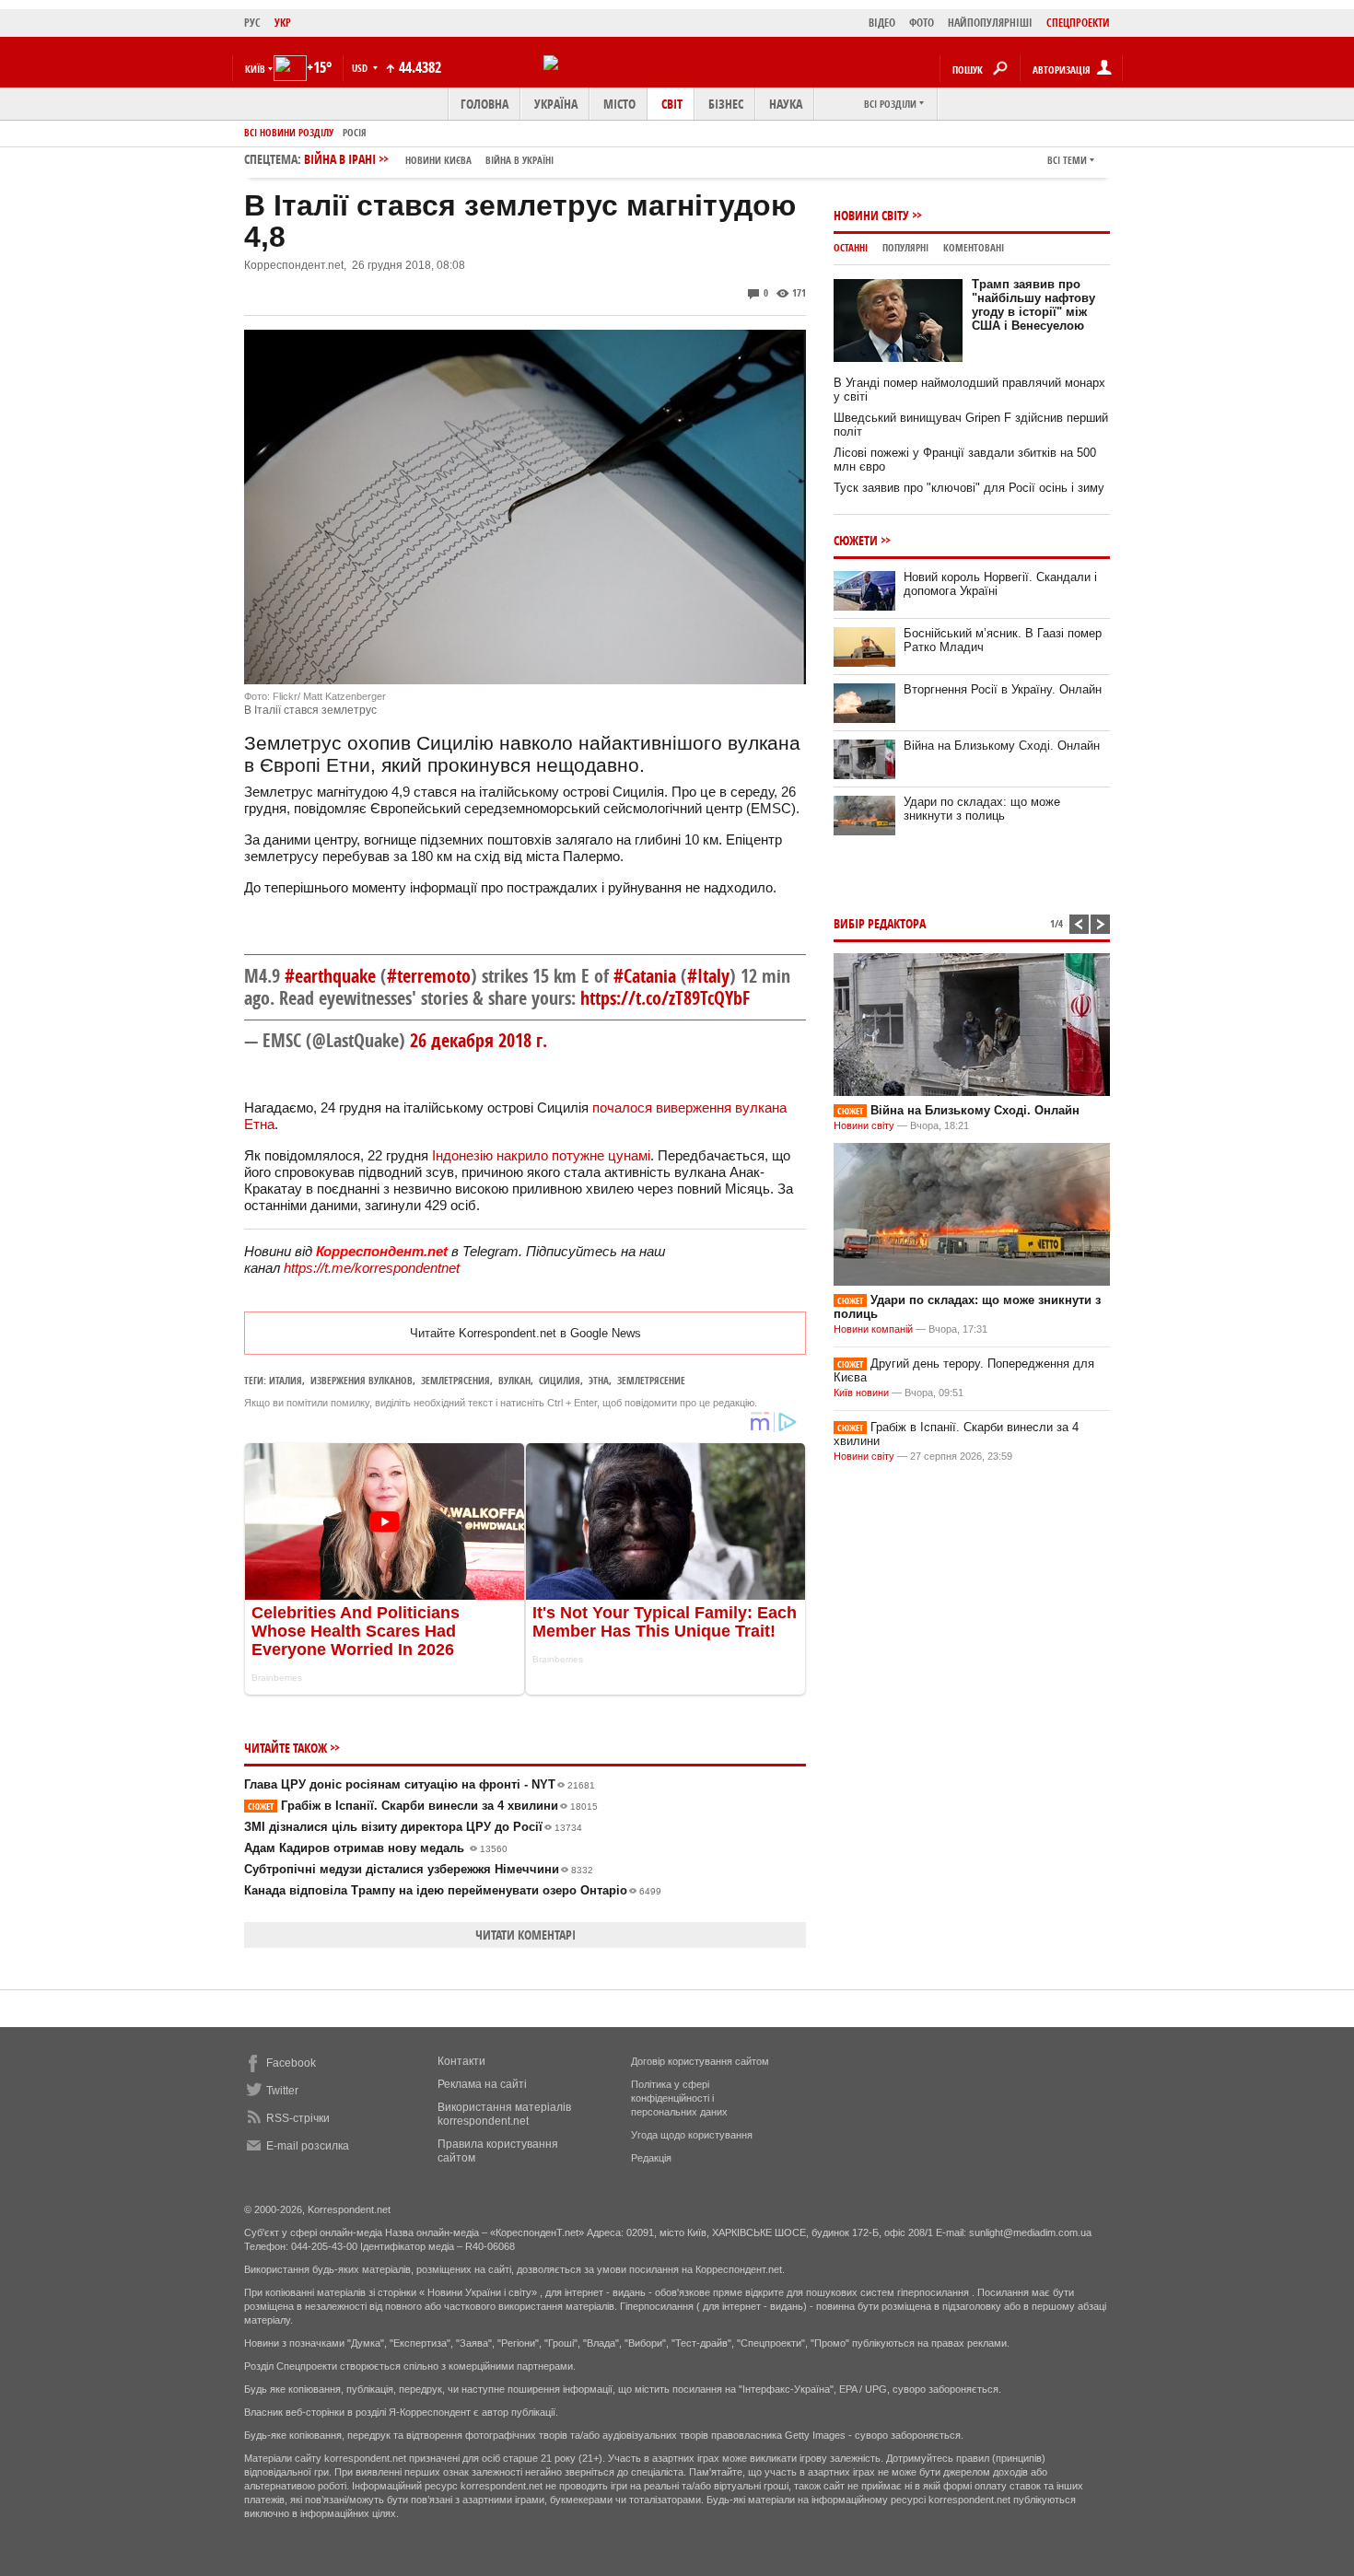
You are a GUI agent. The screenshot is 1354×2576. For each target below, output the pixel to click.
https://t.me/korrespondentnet (372, 1268)
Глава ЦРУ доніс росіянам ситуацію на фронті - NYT (420, 1784)
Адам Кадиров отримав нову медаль (376, 1848)
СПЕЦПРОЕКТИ (1078, 23)
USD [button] (361, 68)
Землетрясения (455, 1380)
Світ (672, 104)
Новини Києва (438, 160)
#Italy (708, 976)
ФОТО (922, 23)
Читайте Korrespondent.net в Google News (525, 1333)
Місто (619, 104)
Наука (786, 104)
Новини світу (871, 215)
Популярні (905, 247)
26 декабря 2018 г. (479, 1040)
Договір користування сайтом (700, 2061)
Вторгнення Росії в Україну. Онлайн (1003, 689)
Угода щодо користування (692, 2135)
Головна (484, 104)
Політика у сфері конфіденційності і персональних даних (679, 2098)
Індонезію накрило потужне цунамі (541, 1155)
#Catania (645, 976)
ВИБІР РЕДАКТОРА (880, 923)
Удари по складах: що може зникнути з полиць (982, 809)
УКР (283, 23)
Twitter (282, 2091)
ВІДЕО (882, 23)
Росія (355, 132)
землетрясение (651, 1380)
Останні (851, 247)
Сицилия (560, 1380)
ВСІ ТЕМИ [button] (1067, 160)
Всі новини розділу (289, 132)
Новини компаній (873, 1329)
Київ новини (861, 1393)
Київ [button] (255, 69)
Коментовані (974, 247)
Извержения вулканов (362, 1380)
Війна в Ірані (429, 159)
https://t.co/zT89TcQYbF (665, 998)
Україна (556, 104)
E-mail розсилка (308, 2146)
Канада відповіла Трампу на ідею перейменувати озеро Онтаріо (453, 1890)
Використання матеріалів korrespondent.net (504, 2114)
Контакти (461, 2061)
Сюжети (856, 540)
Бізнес (726, 104)
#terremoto (429, 976)
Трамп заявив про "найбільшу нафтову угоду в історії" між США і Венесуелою (1033, 305)
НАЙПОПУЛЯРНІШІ (990, 23)
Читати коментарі (525, 1935)
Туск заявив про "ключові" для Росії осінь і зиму (969, 488)
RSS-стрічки (298, 2118)
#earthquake (330, 976)
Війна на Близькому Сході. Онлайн (1002, 746)
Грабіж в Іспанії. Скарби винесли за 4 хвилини (423, 1806)
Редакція (651, 2158)
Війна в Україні (519, 160)
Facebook (291, 2063)
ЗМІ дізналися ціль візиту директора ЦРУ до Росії (413, 1827)
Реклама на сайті (482, 2084)
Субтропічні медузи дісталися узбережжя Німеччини (419, 1869)
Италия (286, 1380)
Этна (599, 1380)
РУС (252, 23)
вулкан (514, 1380)
